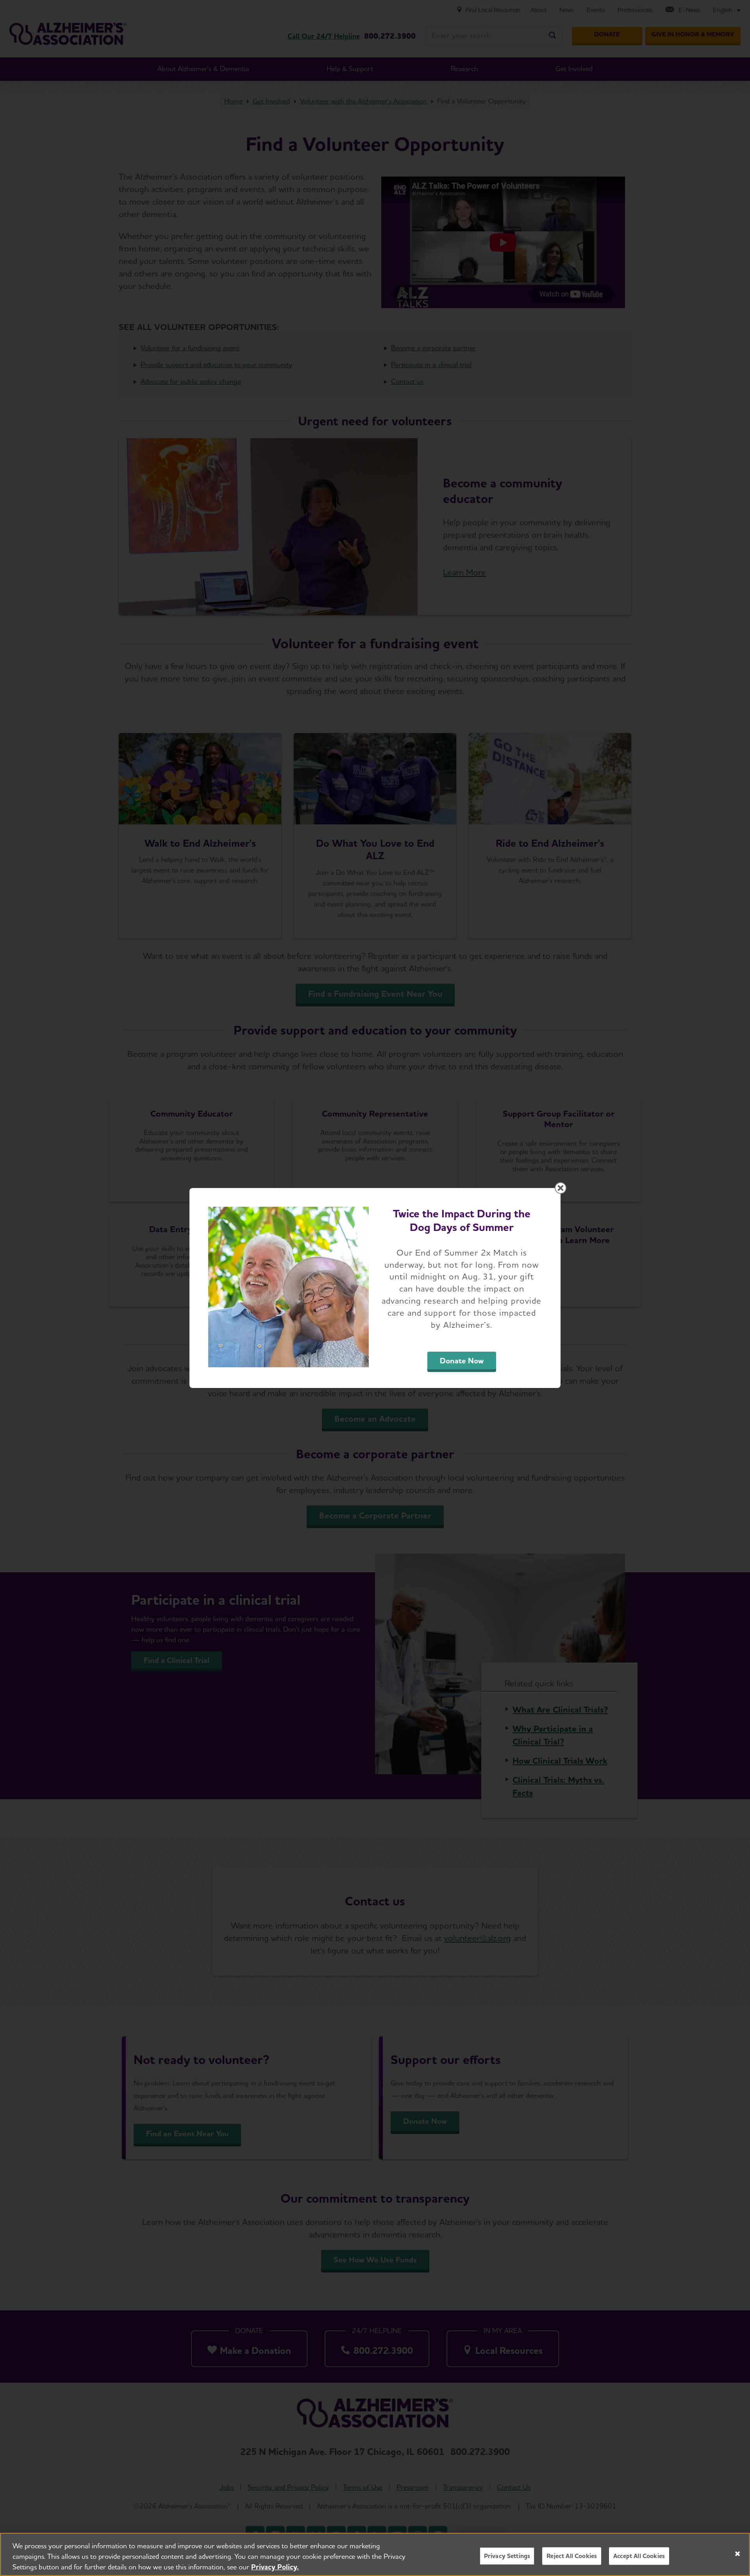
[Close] (737, 2554)
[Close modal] (561, 1188)
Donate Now (462, 1361)
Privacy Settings (507, 2556)
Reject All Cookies (572, 2556)
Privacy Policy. (275, 2567)
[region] (375, 2554)
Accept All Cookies (639, 2556)
